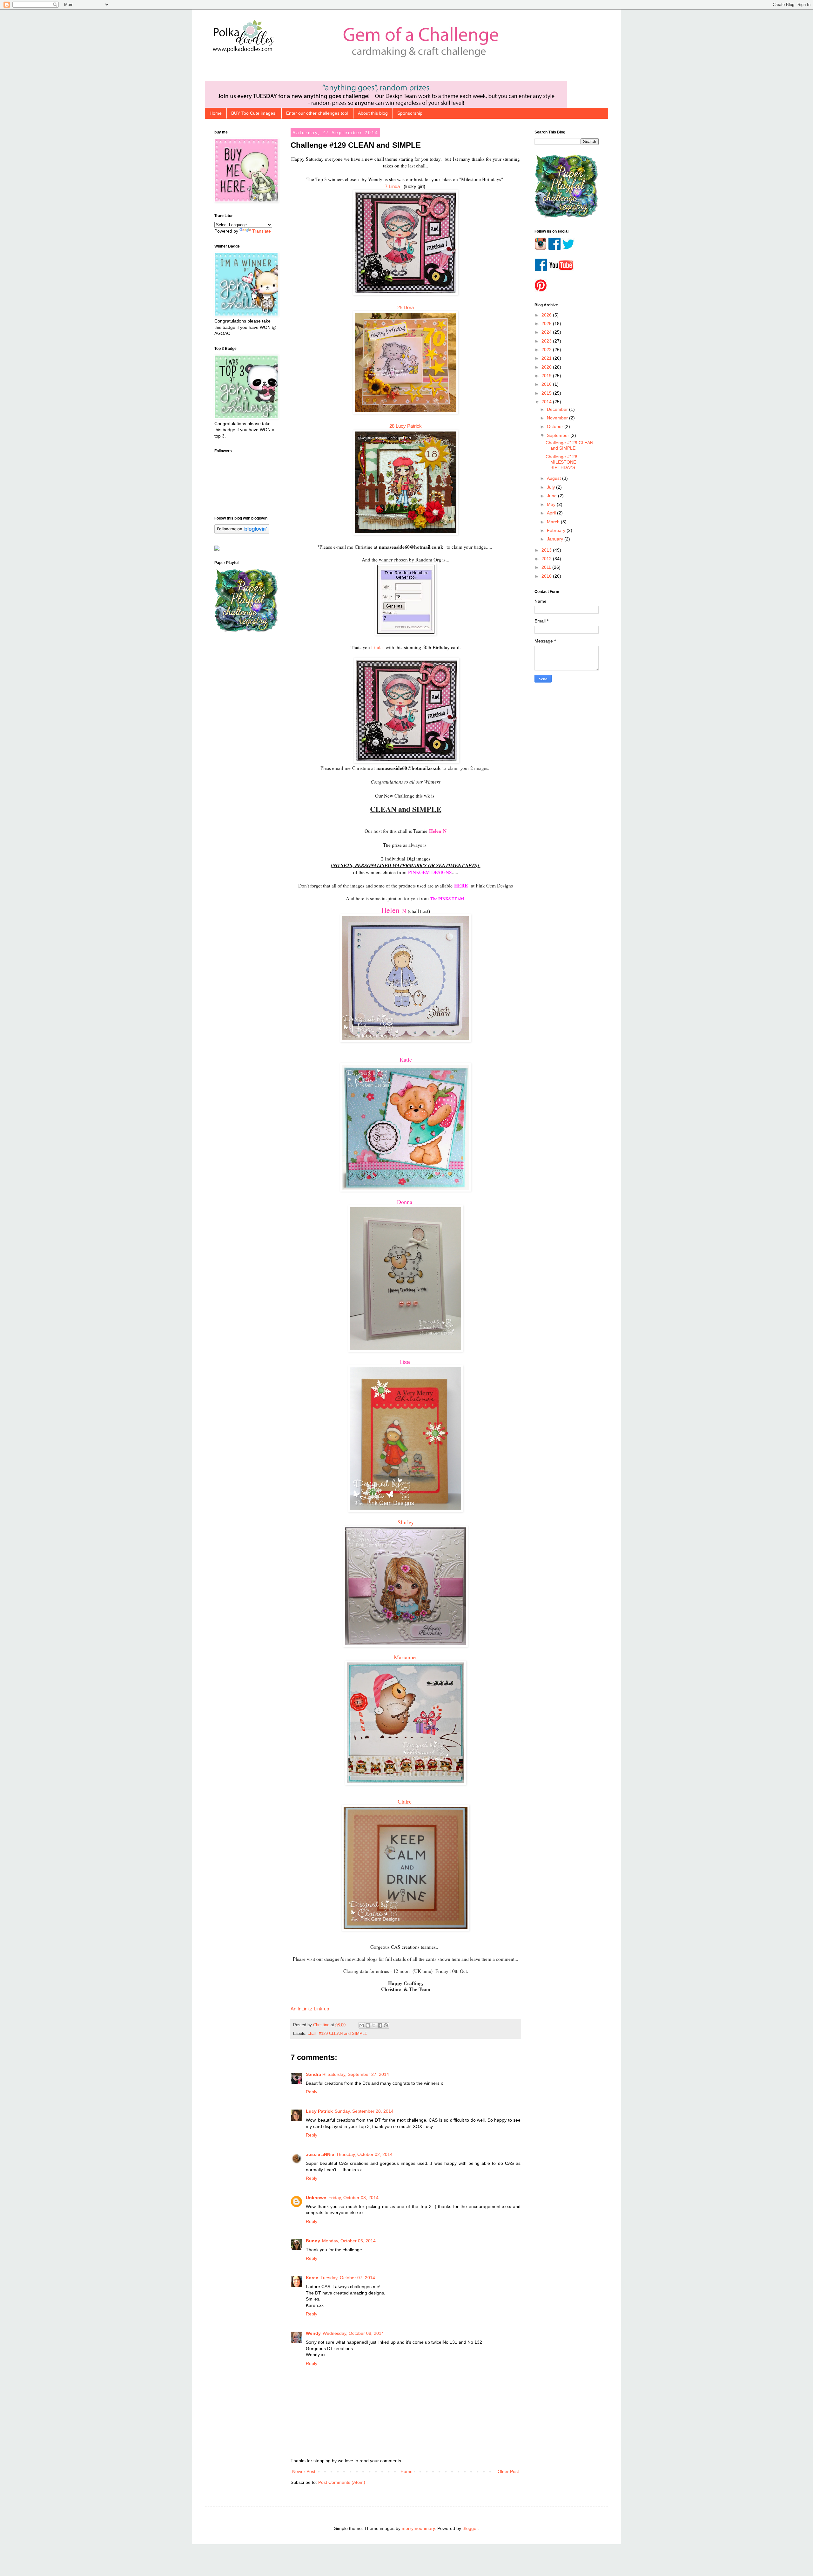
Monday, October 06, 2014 (349, 2241)
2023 (547, 341)
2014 (547, 402)
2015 (547, 393)
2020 (547, 367)
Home (216, 113)
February (557, 530)
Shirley (406, 1522)
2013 (547, 550)
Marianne (406, 1657)
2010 (547, 576)
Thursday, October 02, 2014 (364, 2154)
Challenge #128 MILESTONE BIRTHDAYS (561, 462)
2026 (547, 315)
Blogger (470, 2528)
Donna (406, 1202)
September (559, 435)
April (552, 513)
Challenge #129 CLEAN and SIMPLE (569, 445)
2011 (547, 567)
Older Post (508, 2471)
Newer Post (304, 2471)
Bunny (313, 2241)
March (554, 522)
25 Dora (406, 307)
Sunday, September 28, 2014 (364, 2111)
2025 (547, 323)
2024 (547, 332)
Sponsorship (410, 113)
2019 (547, 376)
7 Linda (393, 186)
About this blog (373, 113)
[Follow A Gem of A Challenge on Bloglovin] (242, 532)
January (556, 539)
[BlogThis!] (368, 2025)
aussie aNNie (320, 2154)
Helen (436, 831)
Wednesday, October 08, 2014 (353, 2333)
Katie (406, 1059)
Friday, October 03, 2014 (353, 2198)
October (556, 426)
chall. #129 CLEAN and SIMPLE (338, 2034)
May (552, 504)
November (558, 418)
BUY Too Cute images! (254, 113)
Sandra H (316, 2074)
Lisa (406, 1362)
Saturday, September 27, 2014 (358, 2074)
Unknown (316, 2198)
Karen (312, 2278)
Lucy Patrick (319, 2111)
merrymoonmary (418, 2528)
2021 (547, 358)
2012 (547, 559)
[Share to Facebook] (380, 2025)
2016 (547, 384)
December (558, 409)
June (552, 496)
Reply (312, 2092)
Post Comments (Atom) (342, 2482)
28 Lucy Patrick (406, 426)
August (554, 478)
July (551, 487)
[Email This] (362, 2025)
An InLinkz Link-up (310, 2009)
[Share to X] (374, 2025)
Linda (377, 647)
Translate (262, 231)
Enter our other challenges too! (317, 113)
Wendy (313, 2333)
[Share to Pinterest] (386, 2025)
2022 (547, 350)
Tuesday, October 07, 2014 (348, 2278)
